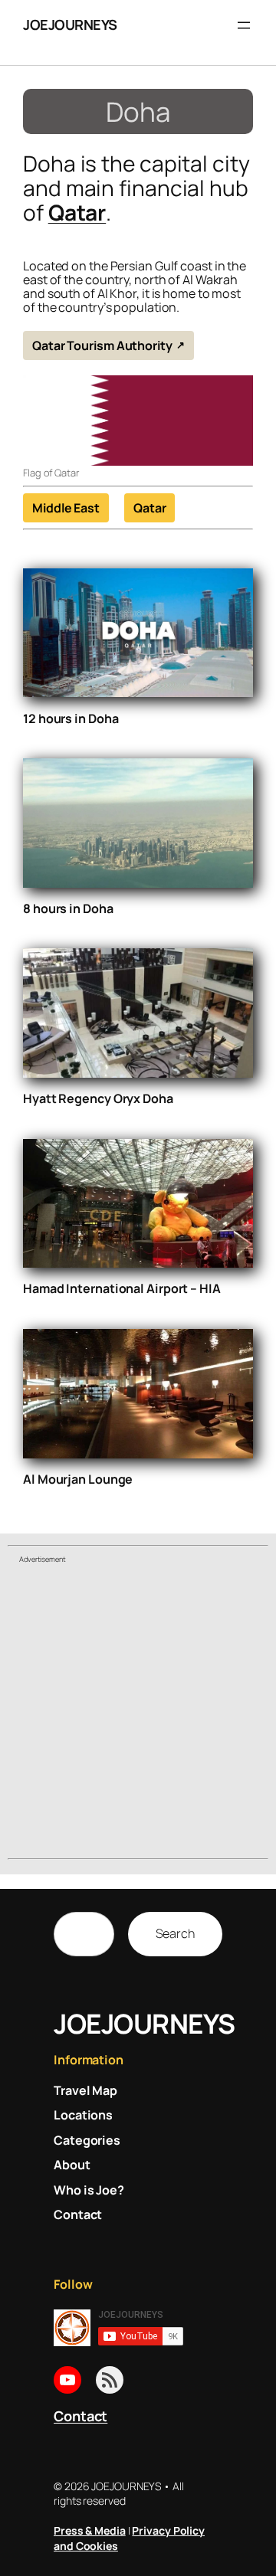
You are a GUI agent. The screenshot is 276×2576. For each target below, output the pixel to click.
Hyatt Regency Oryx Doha (98, 1098)
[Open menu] (244, 25)
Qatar (77, 212)
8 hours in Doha (68, 908)
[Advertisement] (138, 1714)
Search (175, 1933)
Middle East (66, 508)
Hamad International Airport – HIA (122, 1288)
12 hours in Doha (71, 718)
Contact (80, 2416)
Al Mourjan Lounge (78, 1479)
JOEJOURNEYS (70, 25)
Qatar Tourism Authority (102, 345)
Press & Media (90, 2530)
